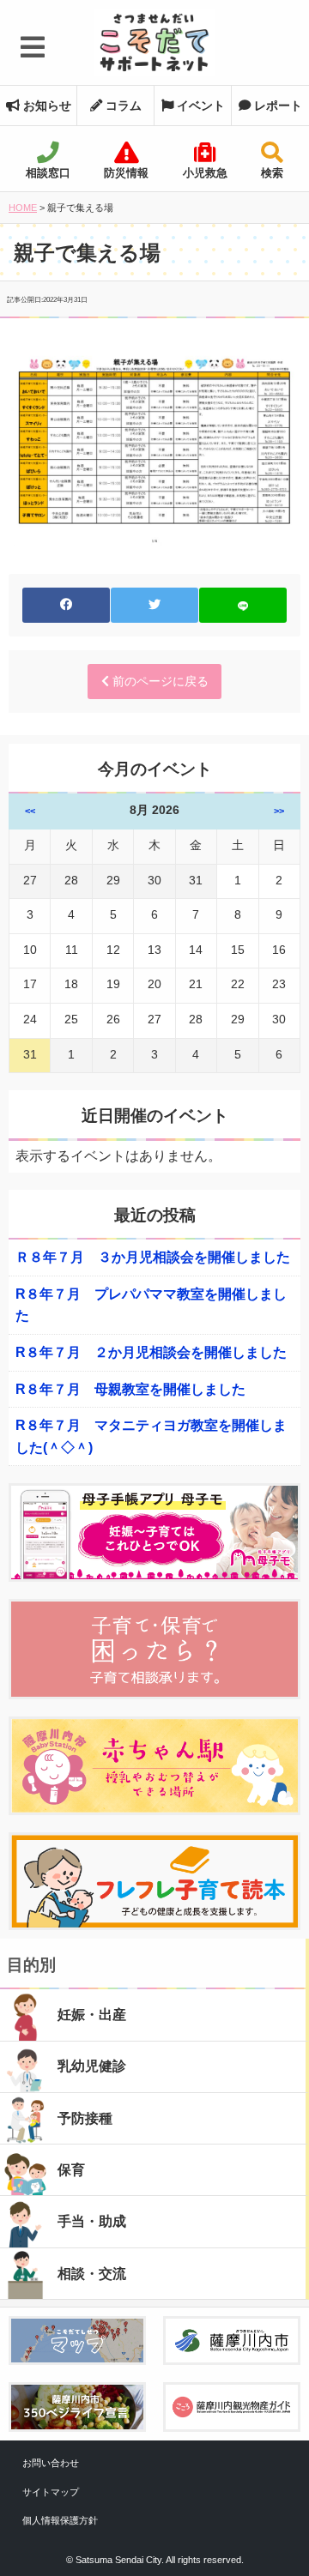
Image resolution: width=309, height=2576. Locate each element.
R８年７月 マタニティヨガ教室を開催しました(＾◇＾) (151, 1436)
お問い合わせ (51, 2463)
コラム (122, 106)
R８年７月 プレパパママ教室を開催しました (151, 1305)
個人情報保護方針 (60, 2520)
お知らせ (45, 106)
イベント (199, 106)
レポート (276, 106)
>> (279, 811)
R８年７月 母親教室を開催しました (130, 1389)
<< (30, 811)
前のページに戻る (159, 681)
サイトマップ (51, 2492)
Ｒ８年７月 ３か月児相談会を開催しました (153, 1257)
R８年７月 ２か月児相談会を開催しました (151, 1352)
